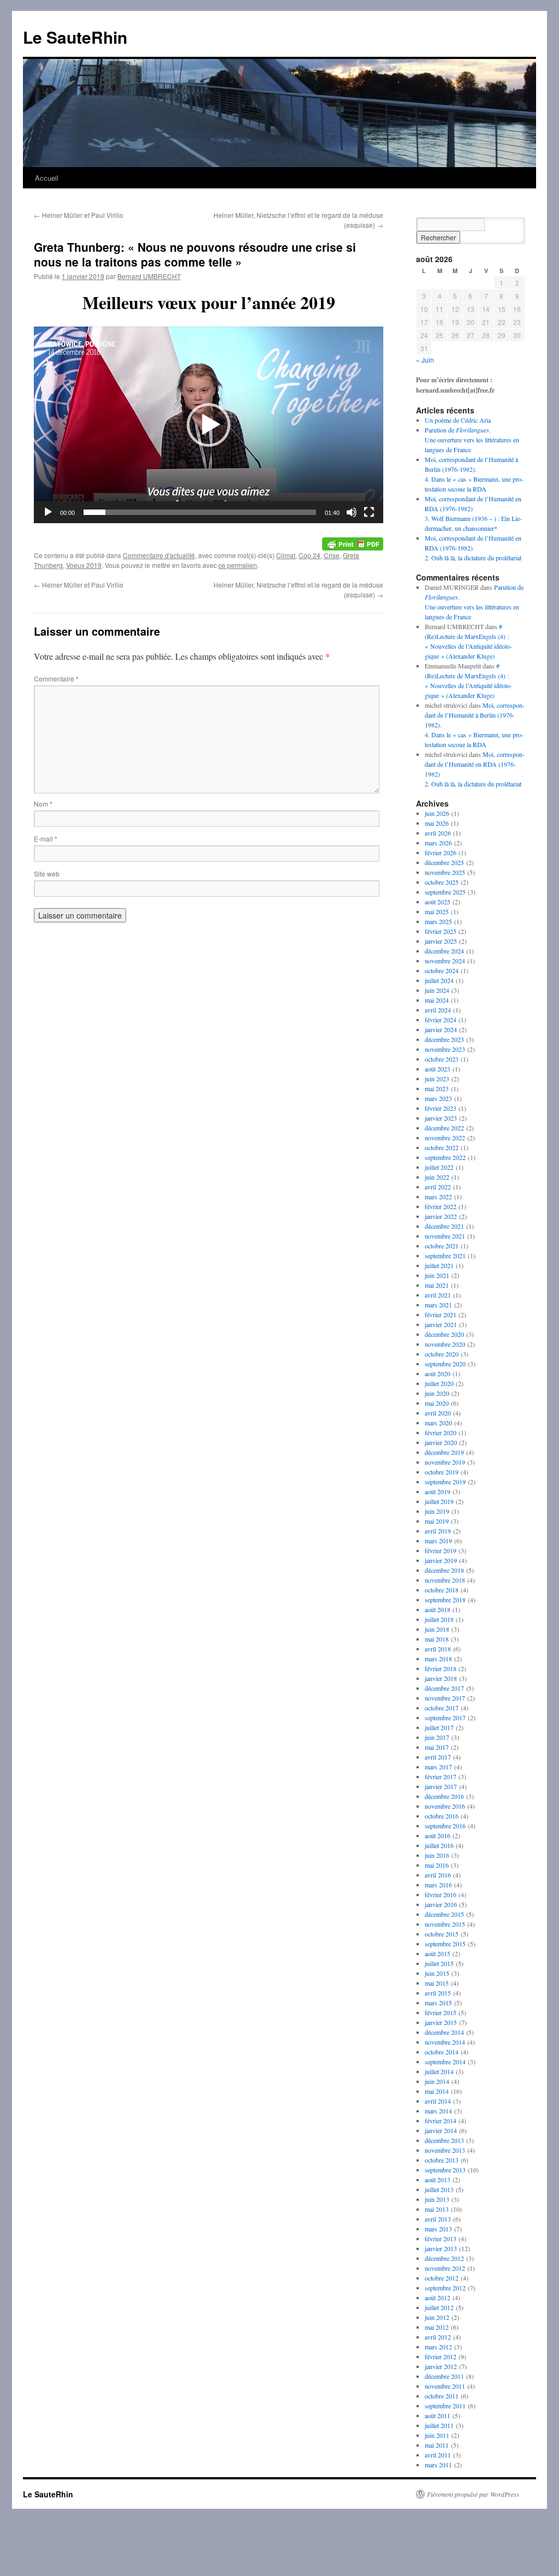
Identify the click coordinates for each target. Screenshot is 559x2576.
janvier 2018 (441, 1678)
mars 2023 (438, 1098)
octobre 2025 (442, 882)
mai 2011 (437, 2445)
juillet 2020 (439, 1383)
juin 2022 (437, 1177)
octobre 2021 (442, 1246)
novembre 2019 (445, 1462)
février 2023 (441, 1108)
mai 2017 (437, 1747)
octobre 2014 (442, 2052)
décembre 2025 (444, 862)
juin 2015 (437, 1973)
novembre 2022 (445, 1138)
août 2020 (438, 1373)
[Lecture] (48, 512)
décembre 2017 (444, 1688)
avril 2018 (438, 1649)
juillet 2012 (439, 2307)
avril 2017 (438, 1757)
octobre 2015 (442, 1934)
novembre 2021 (445, 1236)
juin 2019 (437, 1511)
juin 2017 (437, 1737)
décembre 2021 (444, 1226)
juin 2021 (437, 1275)
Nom (43, 804)
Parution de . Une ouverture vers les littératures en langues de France (472, 440)
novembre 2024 (445, 961)
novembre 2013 (445, 2150)
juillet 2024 (439, 980)
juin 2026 (437, 813)
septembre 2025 (445, 892)
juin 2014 (437, 2081)
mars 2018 (438, 1659)
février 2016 (441, 1894)
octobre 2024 (442, 970)
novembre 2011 (445, 2386)
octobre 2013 (442, 2160)
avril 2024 (438, 1010)
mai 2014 (437, 2091)
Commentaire (56, 679)
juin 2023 (437, 1079)
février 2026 (441, 852)
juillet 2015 (439, 1963)
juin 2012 (437, 2317)
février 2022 (441, 1206)
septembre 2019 (445, 1482)
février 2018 (441, 1668)
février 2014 (441, 2121)
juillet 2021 (439, 1265)
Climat (286, 555)
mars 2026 (438, 843)
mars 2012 (438, 2347)
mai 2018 (437, 1639)
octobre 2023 (442, 1059)
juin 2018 (437, 1629)
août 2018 (438, 1609)
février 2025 (441, 931)
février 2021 (441, 1314)
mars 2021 (438, 1305)
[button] (209, 425)
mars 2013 (438, 2229)
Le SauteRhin (75, 37)
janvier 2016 (441, 1904)
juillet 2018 (439, 1619)
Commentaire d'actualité (159, 555)
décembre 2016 (444, 1796)
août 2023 (438, 1069)
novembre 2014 (445, 2042)
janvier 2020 (441, 1442)
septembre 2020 (445, 1364)
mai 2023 (437, 1088)
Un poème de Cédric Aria (458, 420)
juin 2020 (437, 1393)
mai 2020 (437, 1403)
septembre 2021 (445, 1256)
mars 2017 (438, 1767)
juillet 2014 (439, 2071)
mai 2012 (437, 2327)
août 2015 (438, 1953)
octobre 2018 (442, 1590)
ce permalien (238, 565)
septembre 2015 (445, 1944)
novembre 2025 (445, 872)
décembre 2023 (444, 1039)
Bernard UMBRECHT (149, 276)
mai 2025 (437, 911)
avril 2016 (438, 1875)
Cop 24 (310, 555)
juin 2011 (437, 2435)
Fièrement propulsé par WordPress (473, 2494)
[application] (209, 425)
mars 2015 (438, 2003)
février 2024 (441, 1020)
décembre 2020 (444, 1334)
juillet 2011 (439, 2425)
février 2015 (441, 2012)
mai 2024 (437, 1000)
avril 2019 (438, 1531)
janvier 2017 (441, 1786)
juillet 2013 (439, 2189)
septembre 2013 (445, 2170)
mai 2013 (437, 2209)
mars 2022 (438, 1197)
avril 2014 (438, 2101)
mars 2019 (438, 1541)
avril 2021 (438, 1295)
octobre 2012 (442, 2278)
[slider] (200, 512)
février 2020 (441, 1432)
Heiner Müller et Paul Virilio (79, 215)
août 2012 (438, 2297)
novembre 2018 (445, 1580)
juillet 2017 (439, 1727)
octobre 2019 (442, 1472)
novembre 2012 (445, 2268)
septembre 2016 (445, 1826)
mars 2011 (438, 2465)
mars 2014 (438, 2111)
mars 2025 (438, 921)
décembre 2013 (444, 2140)
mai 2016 (437, 1865)
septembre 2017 (445, 1718)
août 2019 (438, 1491)
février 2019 (441, 1550)
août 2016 (438, 1835)
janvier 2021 (441, 1324)
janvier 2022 (441, 1216)
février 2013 (441, 2239)
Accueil (47, 178)
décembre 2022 (444, 1128)
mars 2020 (438, 1423)
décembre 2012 (444, 2258)
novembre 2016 (445, 1806)
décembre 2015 (444, 1914)
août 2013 (438, 2180)
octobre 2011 (442, 2396)
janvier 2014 (441, 2130)
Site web (47, 874)
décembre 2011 (444, 2376)
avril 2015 (438, 1993)
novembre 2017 (445, 1698)
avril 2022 (438, 1187)
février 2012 (441, 2356)
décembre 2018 (444, 1570)
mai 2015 (437, 1983)
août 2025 (438, 902)
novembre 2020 (445, 1344)
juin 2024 (437, 990)
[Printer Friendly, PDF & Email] (353, 543)
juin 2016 (437, 1855)
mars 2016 (438, 1885)
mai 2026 (437, 823)
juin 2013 (437, 2199)
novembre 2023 (445, 1049)
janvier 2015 (441, 2022)
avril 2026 (438, 833)
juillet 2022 (439, 1167)
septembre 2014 (445, 2062)
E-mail (46, 839)
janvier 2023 (441, 1118)
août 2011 (438, 2415)
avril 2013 (438, 2219)
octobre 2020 (442, 1354)
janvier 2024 (441, 1029)
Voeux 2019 (84, 565)
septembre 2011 (445, 2406)
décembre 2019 (444, 1452)
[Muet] (352, 512)
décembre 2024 (444, 951)
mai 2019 (437, 1521)
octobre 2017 (442, 1708)
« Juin (425, 360)
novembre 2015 (445, 1924)
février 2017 (441, 1776)
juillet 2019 (439, 1501)
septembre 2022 (445, 1157)
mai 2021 (437, 1285)
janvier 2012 (441, 2366)
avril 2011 (438, 2455)
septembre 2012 (445, 2288)
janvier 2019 (441, 1560)
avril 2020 (438, 1413)
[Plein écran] (369, 512)
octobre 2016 (442, 1816)
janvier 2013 (441, 2248)
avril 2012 (438, 2337)
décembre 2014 (444, 2032)
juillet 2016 (439, 1845)
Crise (332, 555)
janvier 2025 (441, 941)
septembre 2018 (445, 1600)
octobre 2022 (442, 1147)
